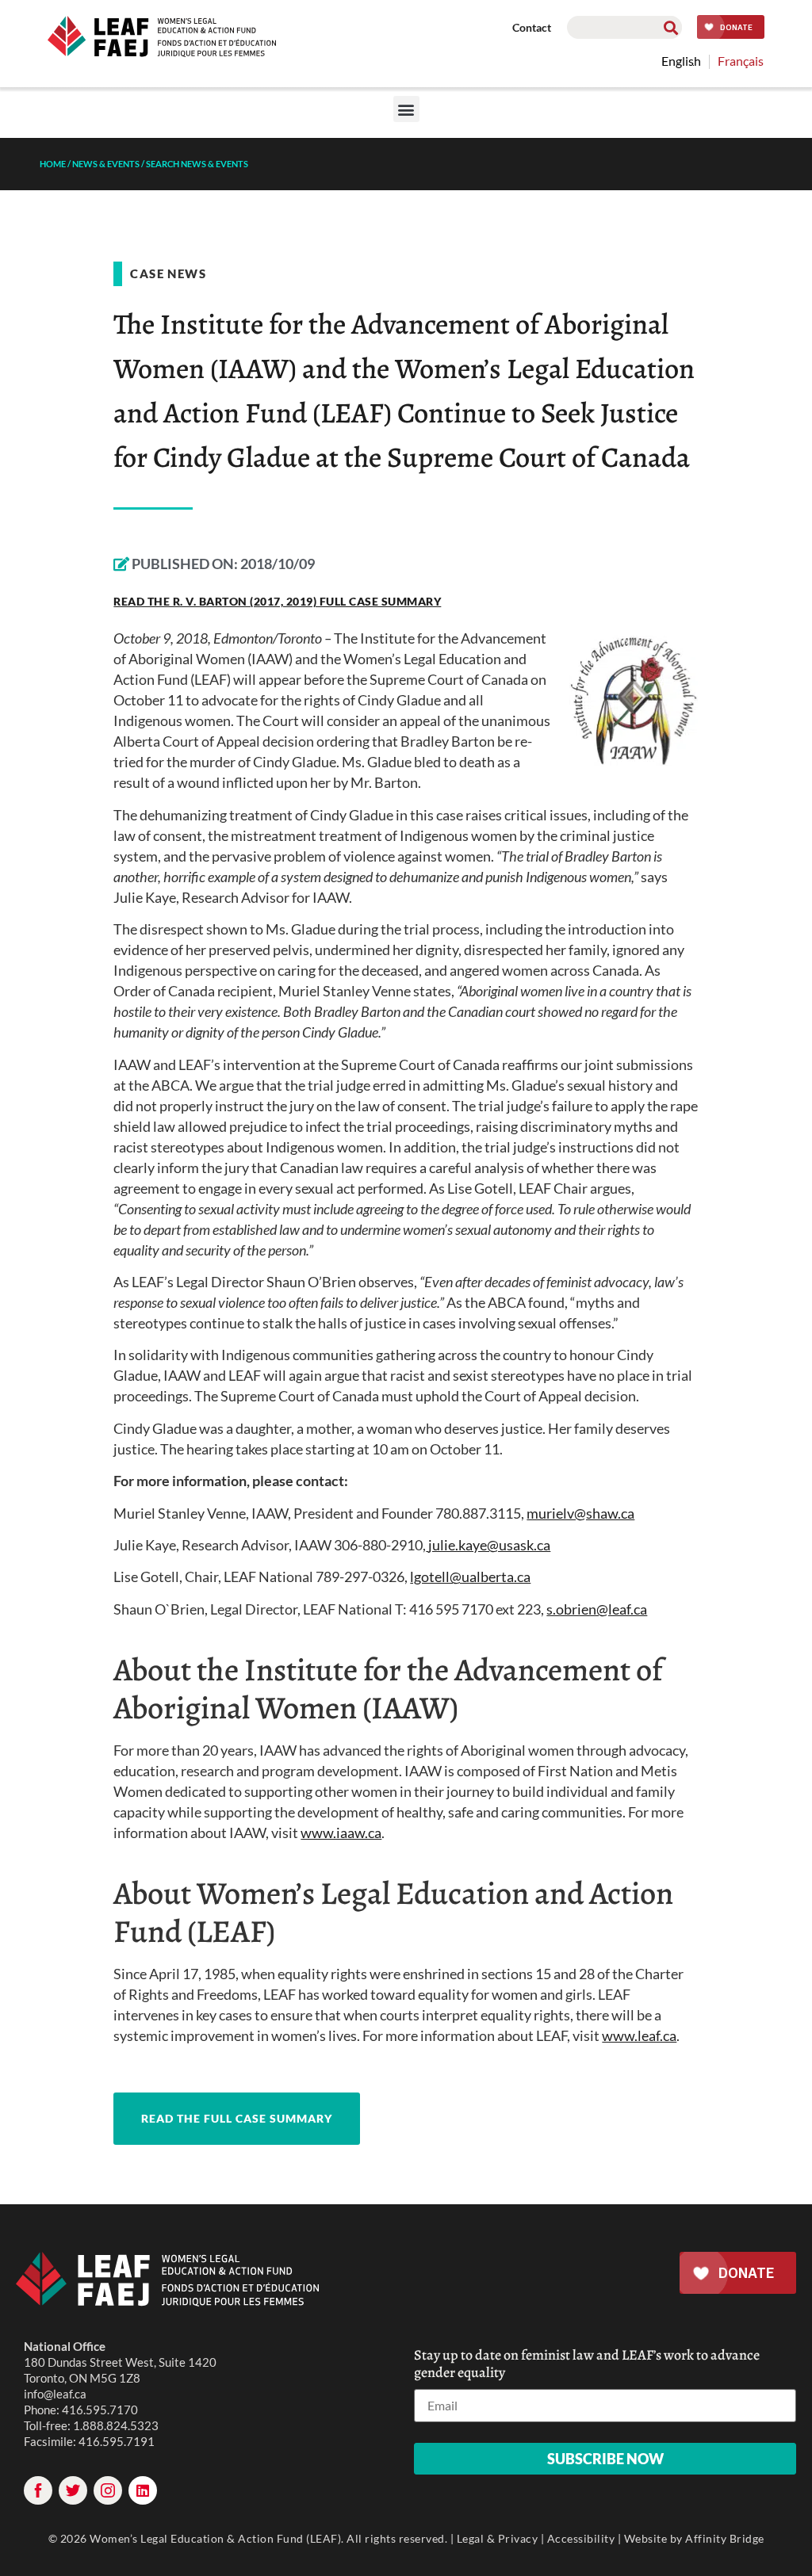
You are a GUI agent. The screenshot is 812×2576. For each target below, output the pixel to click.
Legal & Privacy (498, 2538)
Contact (532, 27)
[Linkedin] (143, 2490)
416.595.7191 (117, 2441)
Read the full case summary (237, 2118)
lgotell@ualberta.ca (470, 1577)
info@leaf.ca (55, 2394)
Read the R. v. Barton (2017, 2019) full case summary (277, 601)
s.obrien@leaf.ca (597, 1609)
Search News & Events (197, 164)
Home (53, 164)
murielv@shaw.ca (580, 1513)
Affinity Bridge (725, 2538)
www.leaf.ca (639, 2035)
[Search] (670, 27)
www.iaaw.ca (341, 1833)
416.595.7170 (100, 2410)
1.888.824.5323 (116, 2425)
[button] (406, 109)
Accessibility (581, 2538)
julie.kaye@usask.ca (489, 1545)
